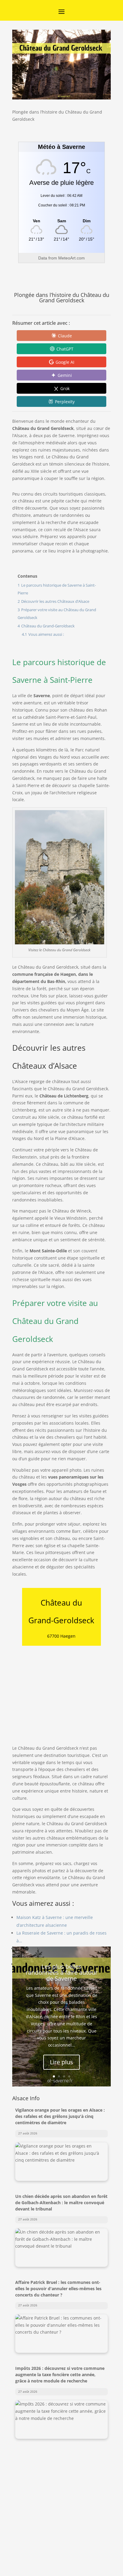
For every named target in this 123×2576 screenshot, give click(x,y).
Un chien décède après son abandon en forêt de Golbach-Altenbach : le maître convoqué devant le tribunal (61, 2203)
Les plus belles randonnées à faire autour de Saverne (62, 1972)
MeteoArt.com (72, 258)
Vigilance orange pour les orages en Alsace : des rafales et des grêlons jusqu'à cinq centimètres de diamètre (60, 2116)
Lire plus (61, 2062)
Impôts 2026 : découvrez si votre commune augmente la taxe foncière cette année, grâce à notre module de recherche (60, 2375)
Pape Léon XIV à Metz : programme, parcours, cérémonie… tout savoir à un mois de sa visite (61, 2461)
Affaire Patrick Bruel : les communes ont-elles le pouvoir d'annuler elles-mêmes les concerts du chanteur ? (58, 2289)
